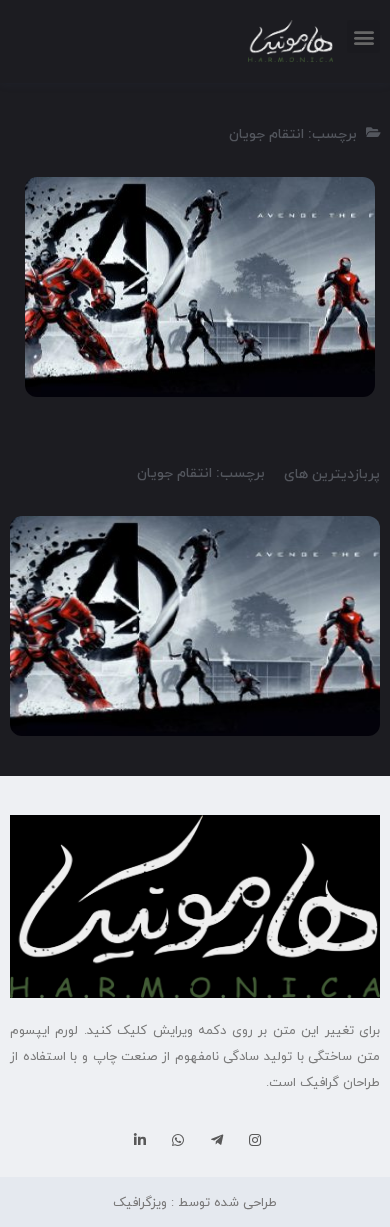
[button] (363, 36)
